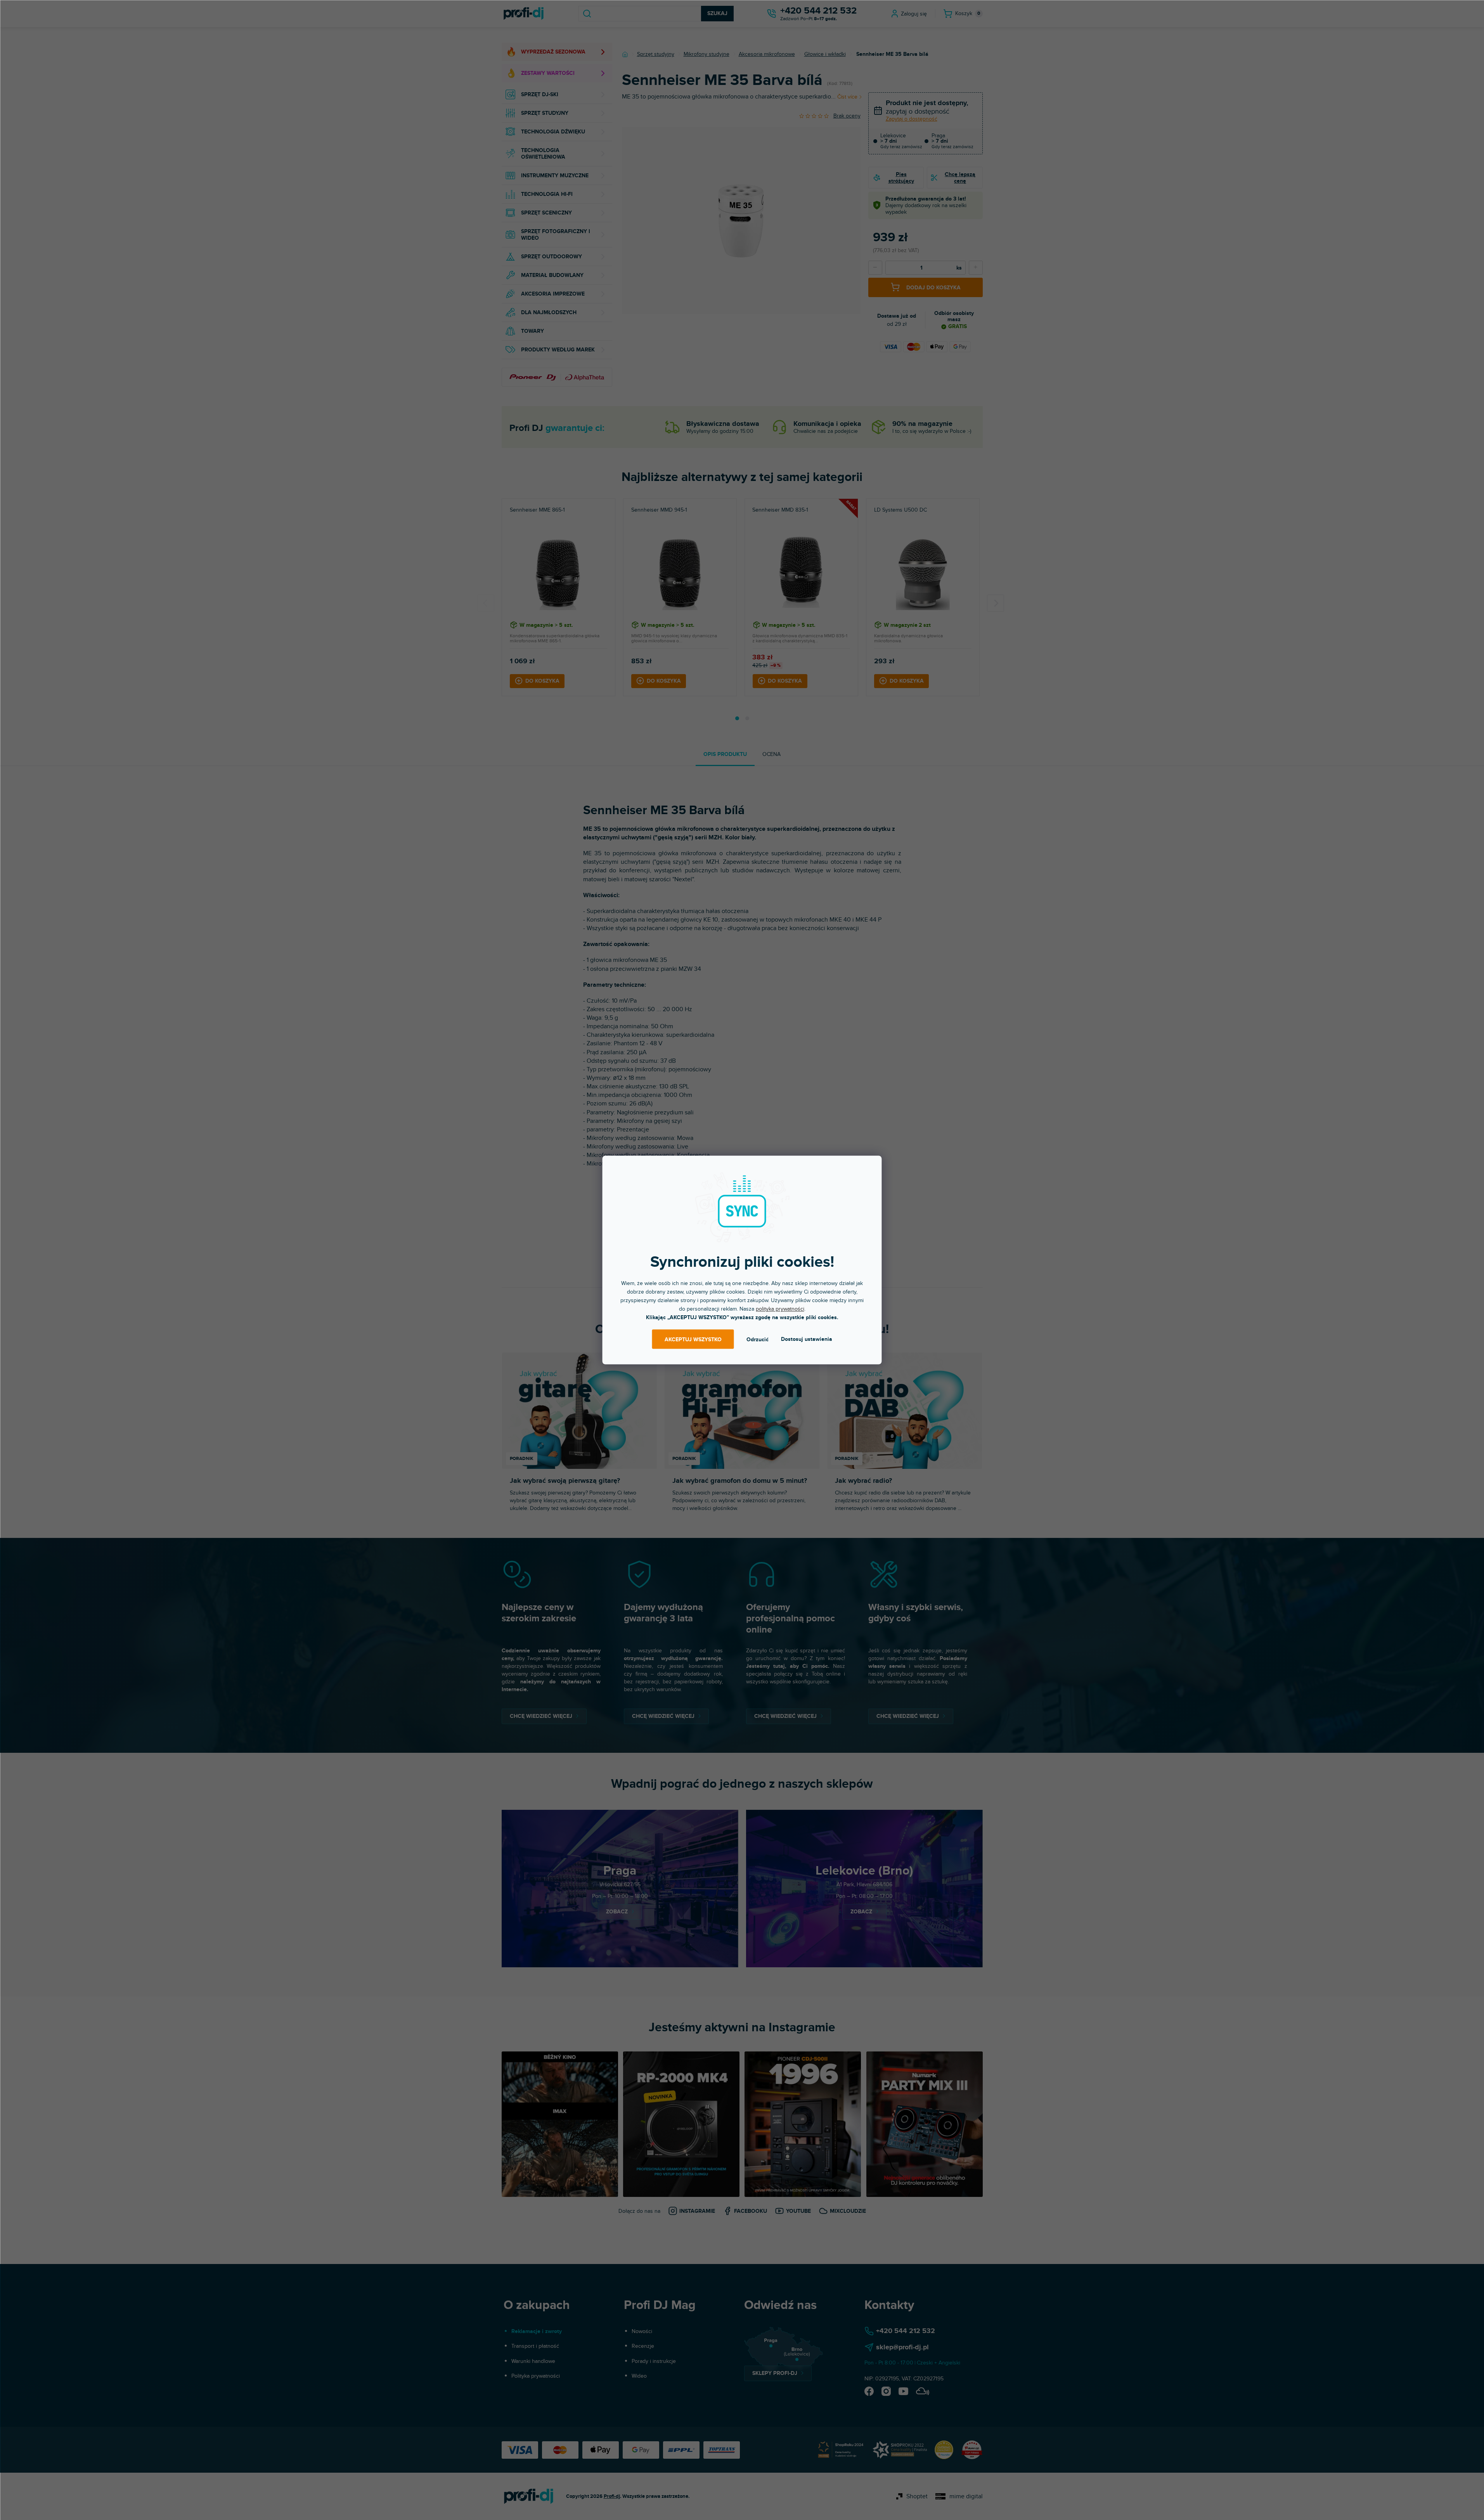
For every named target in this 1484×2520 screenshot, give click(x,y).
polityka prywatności (780, 1309)
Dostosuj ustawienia (807, 1339)
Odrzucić (758, 1339)
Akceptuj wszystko (693, 1339)
